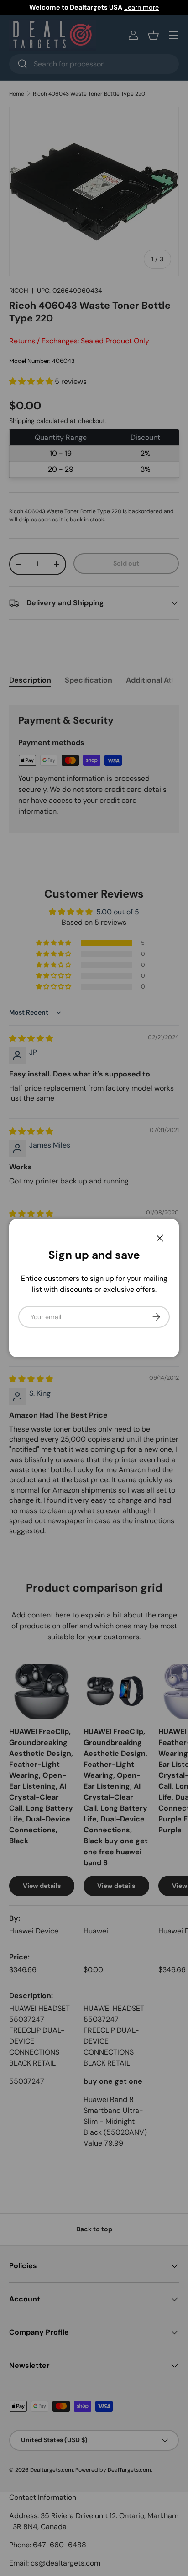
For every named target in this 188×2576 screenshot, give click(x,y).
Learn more (141, 7)
